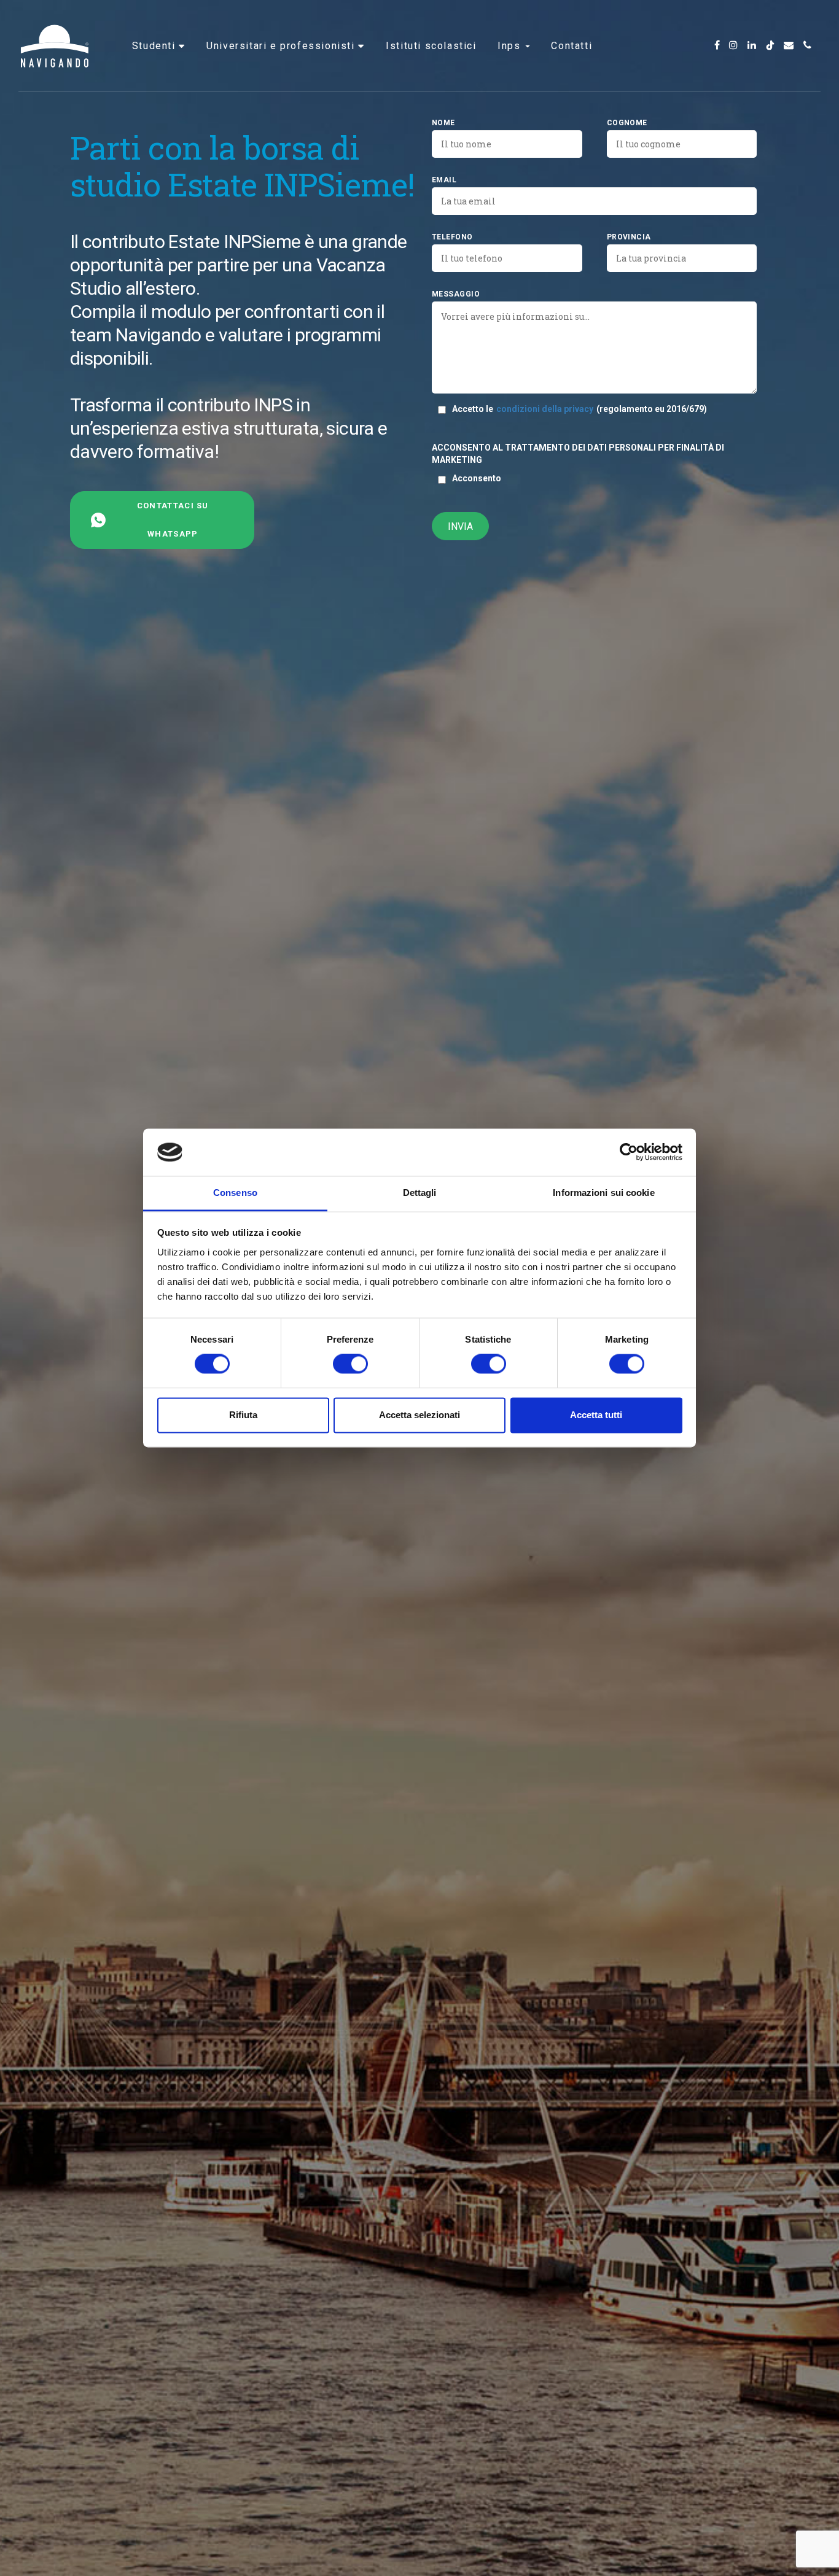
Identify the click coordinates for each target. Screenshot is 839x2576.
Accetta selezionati (419, 1415)
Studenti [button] (155, 46)
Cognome (627, 123)
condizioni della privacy (545, 409)
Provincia (629, 237)
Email (444, 180)
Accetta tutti (596, 1415)
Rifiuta (243, 1415)
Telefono (452, 237)
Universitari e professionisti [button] (282, 46)
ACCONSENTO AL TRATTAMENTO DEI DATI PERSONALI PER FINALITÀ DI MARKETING (578, 454)
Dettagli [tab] (420, 1193)
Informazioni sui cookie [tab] (603, 1193)
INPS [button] (511, 46)
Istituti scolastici (431, 46)
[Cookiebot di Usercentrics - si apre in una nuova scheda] (629, 1152)
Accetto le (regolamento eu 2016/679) (579, 409)
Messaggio (456, 294)
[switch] (350, 1364)
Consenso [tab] (235, 1193)
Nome (443, 123)
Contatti (572, 46)
